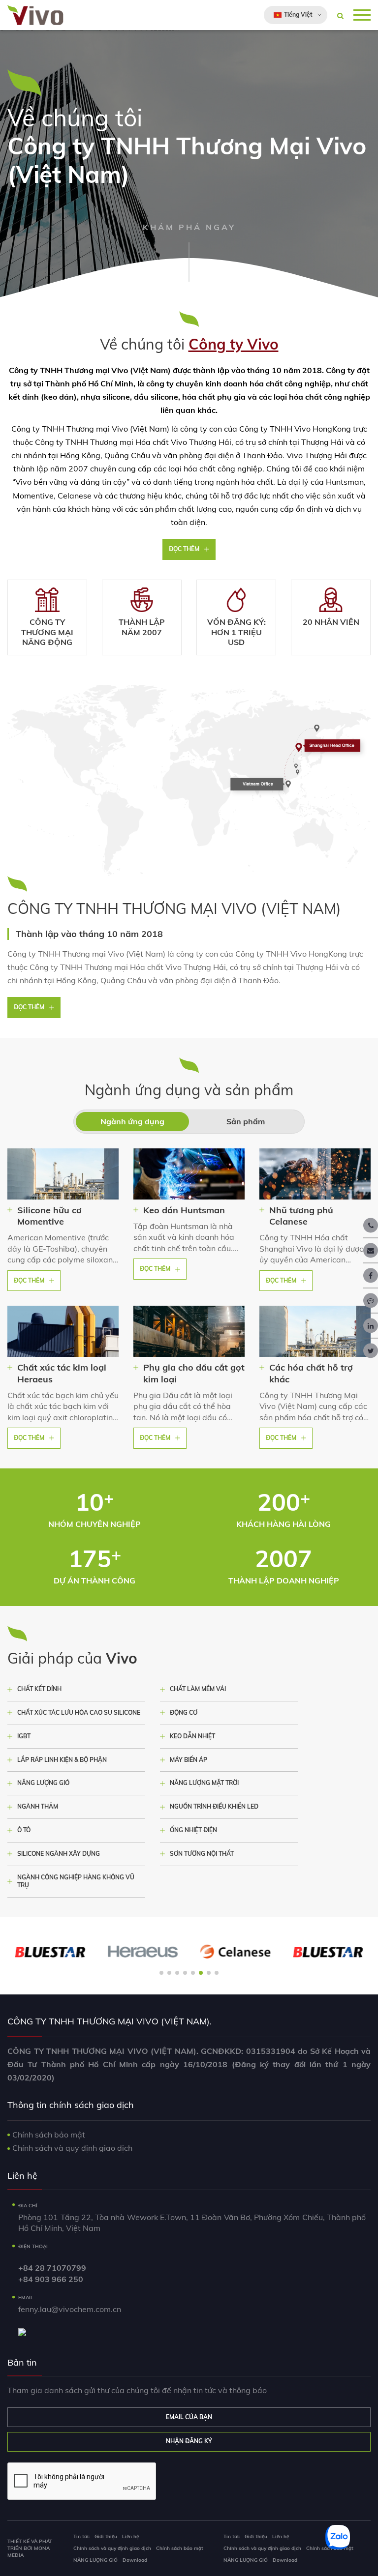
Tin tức (81, 2536)
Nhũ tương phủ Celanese (301, 1216)
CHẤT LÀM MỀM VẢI (198, 1689)
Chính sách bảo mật (49, 2135)
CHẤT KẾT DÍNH (39, 1689)
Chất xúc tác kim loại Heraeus (62, 1373)
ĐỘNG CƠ (184, 1712)
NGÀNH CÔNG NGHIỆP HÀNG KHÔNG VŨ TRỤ (76, 1881)
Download (135, 2560)
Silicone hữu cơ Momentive (49, 1216)
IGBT (24, 1736)
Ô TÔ (24, 1830)
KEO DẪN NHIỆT (192, 1736)
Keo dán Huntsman (184, 1210)
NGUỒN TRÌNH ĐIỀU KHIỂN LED (214, 1806)
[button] (161, 1973)
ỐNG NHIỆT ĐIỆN (193, 1830)
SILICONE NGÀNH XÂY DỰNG (59, 1854)
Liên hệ (130, 2536)
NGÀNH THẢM (38, 1806)
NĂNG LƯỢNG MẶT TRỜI (204, 1783)
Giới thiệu (106, 2536)
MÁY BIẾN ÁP (189, 1760)
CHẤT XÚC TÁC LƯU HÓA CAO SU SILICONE (79, 1712)
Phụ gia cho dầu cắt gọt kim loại (194, 1373)
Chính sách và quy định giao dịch (72, 2148)
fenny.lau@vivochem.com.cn (70, 2309)
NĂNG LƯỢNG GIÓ (43, 1783)
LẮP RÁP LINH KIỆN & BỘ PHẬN (62, 1760)
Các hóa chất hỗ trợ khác (311, 1373)
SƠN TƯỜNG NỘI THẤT (202, 1854)
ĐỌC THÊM (184, 549)
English (286, 38)
